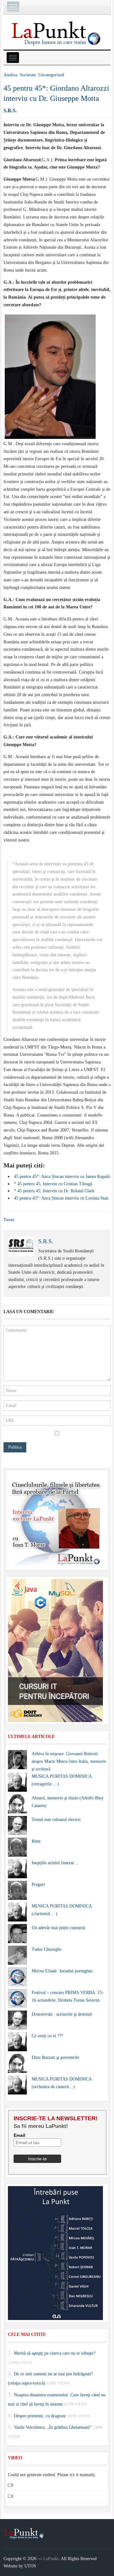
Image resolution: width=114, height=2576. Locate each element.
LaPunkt (51, 2559)
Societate (28, 75)
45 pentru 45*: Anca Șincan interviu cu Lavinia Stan (61, 1198)
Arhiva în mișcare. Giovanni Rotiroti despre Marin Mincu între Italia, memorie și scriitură (69, 1761)
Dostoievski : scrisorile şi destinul (62, 2014)
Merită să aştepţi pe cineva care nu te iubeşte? (55, 2353)
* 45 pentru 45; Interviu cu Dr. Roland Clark (54, 1191)
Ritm (36, 1841)
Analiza (10, 75)
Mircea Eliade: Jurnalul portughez (62, 1971)
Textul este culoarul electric (56, 1820)
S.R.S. (10, 111)
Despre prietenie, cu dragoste (40, 2416)
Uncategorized (51, 75)
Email (19, 2135)
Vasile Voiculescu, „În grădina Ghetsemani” (53, 2427)
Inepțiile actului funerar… (55, 1863)
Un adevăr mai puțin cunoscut (58, 1928)
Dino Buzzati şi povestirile (55, 2057)
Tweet (9, 1220)
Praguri (38, 1884)
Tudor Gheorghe (47, 1949)
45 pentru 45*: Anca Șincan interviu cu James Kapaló (62, 1177)
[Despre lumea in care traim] (57, 33)
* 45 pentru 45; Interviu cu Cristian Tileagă (53, 1184)
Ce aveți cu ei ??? (47, 2036)
